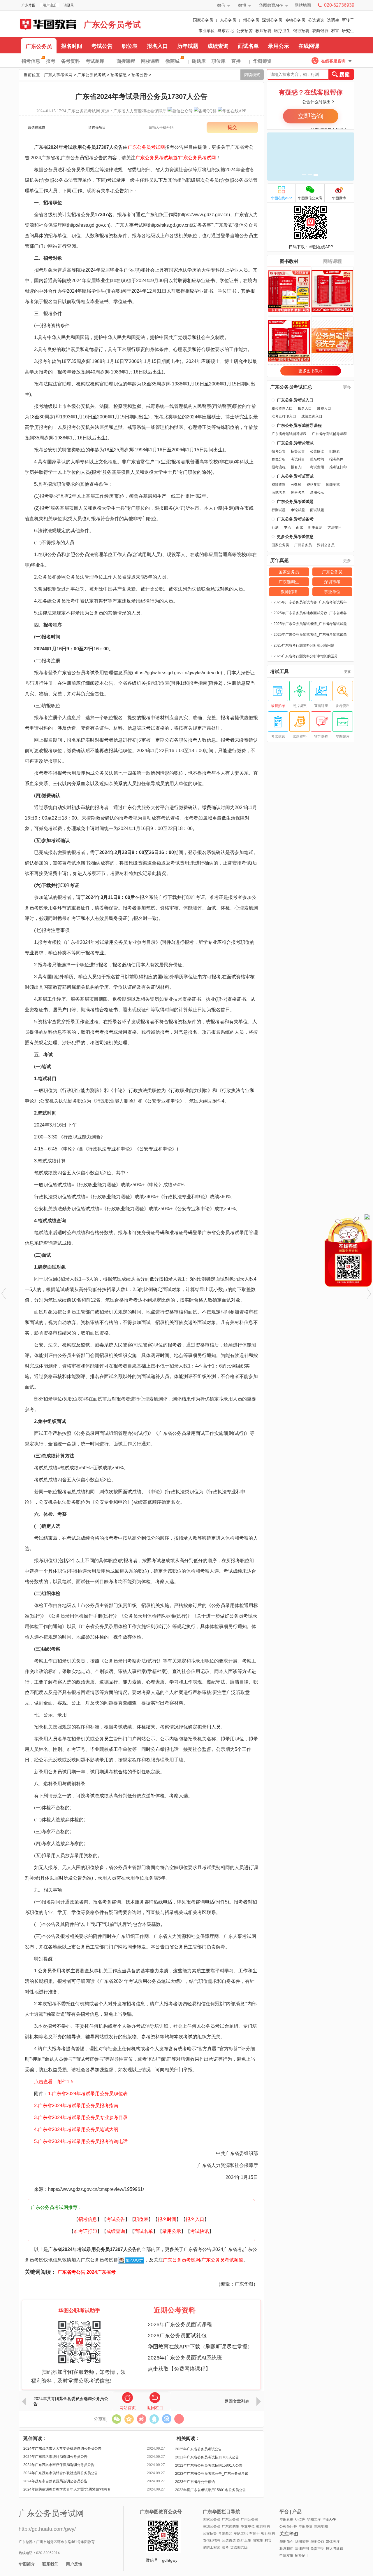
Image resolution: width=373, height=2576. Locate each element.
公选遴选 (316, 20)
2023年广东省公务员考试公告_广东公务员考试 (212, 2474)
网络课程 (332, 261)
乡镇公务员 (295, 20)
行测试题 (279, 510)
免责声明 (317, 2549)
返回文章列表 (237, 2401)
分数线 (296, 485)
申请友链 (286, 2556)
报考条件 (336, 459)
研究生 (348, 31)
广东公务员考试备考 (295, 519)
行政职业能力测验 (81, 1090)
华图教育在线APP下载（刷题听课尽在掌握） (200, 2347)
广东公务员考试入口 (295, 400)
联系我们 (50, 2564)
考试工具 (279, 672)
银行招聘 (301, 31)
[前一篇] (4, 1293)
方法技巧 (335, 528)
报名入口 (157, 46)
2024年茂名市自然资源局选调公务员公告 (55, 2481)
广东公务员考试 (112, 25)
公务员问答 (288, 2526)
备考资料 (71, 61)
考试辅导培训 (150, 2026)
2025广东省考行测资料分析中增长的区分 (306, 656)
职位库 (219, 61)
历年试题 (188, 46)
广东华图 (29, 5)
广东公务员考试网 (84, 111)
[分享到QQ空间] (129, 2419)
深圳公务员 (272, 20)
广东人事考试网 (48, 24)
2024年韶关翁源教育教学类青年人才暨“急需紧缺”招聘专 (67, 2489)
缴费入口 (324, 408)
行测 (275, 528)
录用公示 (279, 46)
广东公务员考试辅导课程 (299, 425)
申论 (287, 528)
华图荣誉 (302, 2542)
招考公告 (140, 75)
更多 (347, 387)
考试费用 (317, 467)
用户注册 (50, 5)
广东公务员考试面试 (295, 476)
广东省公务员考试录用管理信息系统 (95, 673)
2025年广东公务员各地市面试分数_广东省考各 (310, 613)
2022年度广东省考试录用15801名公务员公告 (211, 2490)
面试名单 (248, 46)
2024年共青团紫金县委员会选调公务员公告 (71, 2401)
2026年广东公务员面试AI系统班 (185, 2358)
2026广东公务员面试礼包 (177, 2336)
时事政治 (315, 528)
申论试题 (298, 510)
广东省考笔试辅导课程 (289, 434)
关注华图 (289, 2534)
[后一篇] (369, 1293)
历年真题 (279, 560)
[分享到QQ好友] (154, 2419)
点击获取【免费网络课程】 (179, 2369)
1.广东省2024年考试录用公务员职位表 (88, 2094)
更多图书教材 (311, 371)
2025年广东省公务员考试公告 (198, 2449)
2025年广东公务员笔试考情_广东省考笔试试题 (310, 624)
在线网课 (309, 46)
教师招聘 (263, 31)
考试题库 (95, 61)
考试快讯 (200, 2231)
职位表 (130, 46)
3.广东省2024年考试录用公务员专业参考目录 (76, 2117)
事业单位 (207, 31)
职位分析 (279, 459)
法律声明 (302, 2549)
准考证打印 (85, 2231)
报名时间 (72, 46)
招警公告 (298, 451)
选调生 (333, 20)
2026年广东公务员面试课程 (180, 2324)
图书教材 (289, 261)
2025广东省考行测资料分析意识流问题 (304, 645)
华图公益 (317, 2542)
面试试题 (317, 510)
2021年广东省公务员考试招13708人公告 (207, 2457)
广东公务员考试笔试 (295, 443)
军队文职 (241, 2533)
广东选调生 (289, 582)
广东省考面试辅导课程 (329, 434)
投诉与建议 (335, 2549)
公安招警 (244, 31)
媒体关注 (333, 2542)
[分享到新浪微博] (141, 2419)
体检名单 (298, 493)
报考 (51, 61)
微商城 (173, 61)
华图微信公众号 (310, 198)
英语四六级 (239, 2547)
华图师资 (262, 61)
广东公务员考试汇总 (291, 387)
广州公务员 (249, 20)
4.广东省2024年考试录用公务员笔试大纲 (72, 2129)
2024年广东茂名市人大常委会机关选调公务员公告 (62, 2448)
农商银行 (320, 31)
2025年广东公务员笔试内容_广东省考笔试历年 (310, 602)
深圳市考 (332, 582)
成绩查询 (218, 46)
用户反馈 (74, 2564)
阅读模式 (252, 75)
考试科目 (298, 459)
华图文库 (314, 2519)
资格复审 (314, 485)
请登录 (69, 5)
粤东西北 (226, 31)
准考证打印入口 (284, 416)
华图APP (329, 2519)
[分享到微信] (116, 2419)
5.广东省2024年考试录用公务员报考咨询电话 (76, 2141)
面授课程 (126, 61)
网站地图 (303, 5)
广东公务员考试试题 (295, 502)
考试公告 (102, 46)
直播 (236, 61)
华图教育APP (271, 5)
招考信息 (31, 61)
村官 (335, 31)
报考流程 (279, 467)
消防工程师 (212, 2547)
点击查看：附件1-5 (54, 2082)
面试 (300, 528)
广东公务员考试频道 (156, 158)
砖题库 (199, 61)
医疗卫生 (282, 31)
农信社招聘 (212, 2540)
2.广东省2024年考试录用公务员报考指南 (72, 2106)
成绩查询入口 (312, 416)
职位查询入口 (282, 408)
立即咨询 (311, 116)
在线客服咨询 (333, 61)
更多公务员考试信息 (295, 537)
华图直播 (286, 2519)
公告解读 (317, 451)
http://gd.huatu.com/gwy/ (47, 2529)
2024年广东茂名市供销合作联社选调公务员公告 (61, 2473)
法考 (225, 2547)
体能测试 (333, 485)
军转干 (348, 20)
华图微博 (339, 198)
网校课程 (150, 61)
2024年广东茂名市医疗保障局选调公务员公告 (59, 2465)
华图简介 (27, 2564)
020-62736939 (339, 5)
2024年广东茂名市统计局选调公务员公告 (55, 2457)
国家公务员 (203, 20)
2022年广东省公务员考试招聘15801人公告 (209, 2465)
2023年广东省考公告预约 (195, 2482)
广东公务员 (226, 20)
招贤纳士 (302, 2556)
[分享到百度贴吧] (167, 2419)
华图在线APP (281, 198)
